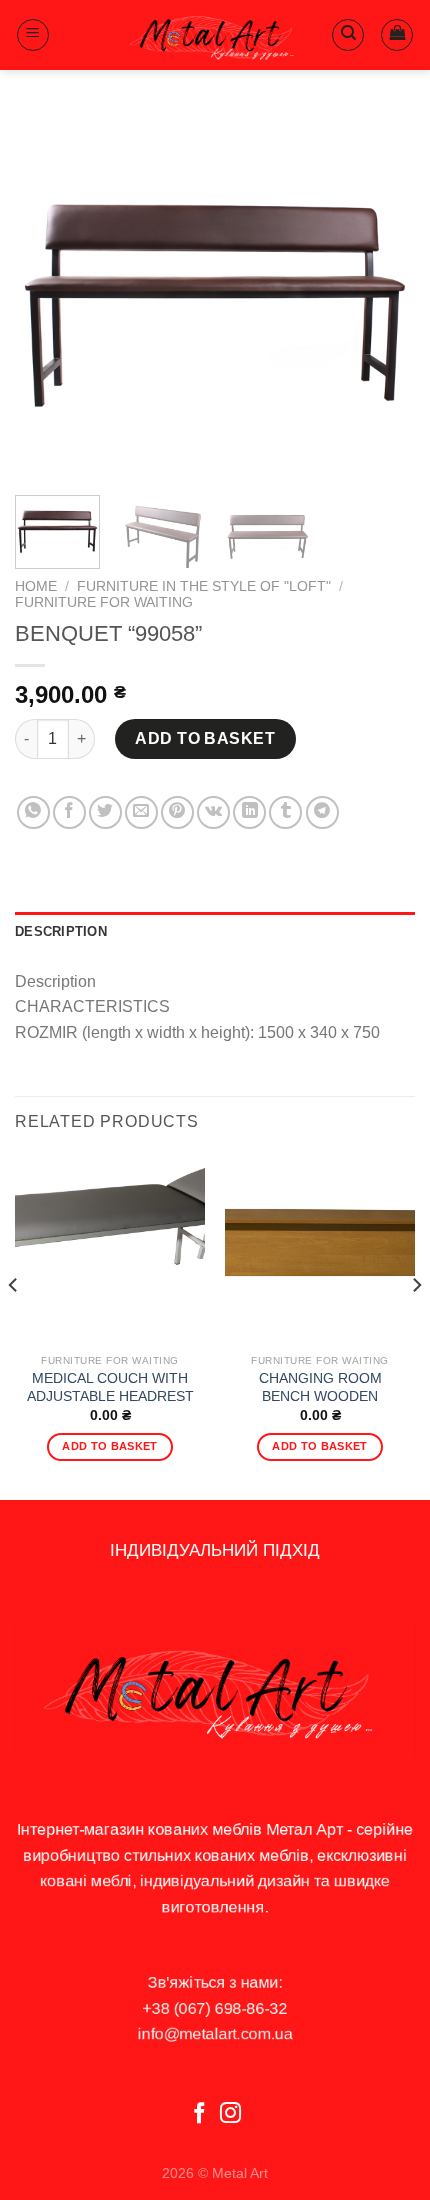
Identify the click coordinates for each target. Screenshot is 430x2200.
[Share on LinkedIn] (249, 812)
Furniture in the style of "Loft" (204, 586)
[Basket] (397, 35)
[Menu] (33, 35)
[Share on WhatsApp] (33, 812)
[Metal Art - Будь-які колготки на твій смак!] (215, 35)
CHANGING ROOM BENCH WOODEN (320, 1387)
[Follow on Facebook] (199, 2114)
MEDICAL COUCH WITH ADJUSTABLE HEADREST (110, 1387)
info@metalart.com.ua (215, 2033)
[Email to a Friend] (141, 812)
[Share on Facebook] (69, 812)
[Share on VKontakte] (213, 812)
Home (36, 586)
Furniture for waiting (104, 602)
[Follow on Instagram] (230, 2114)
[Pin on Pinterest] (177, 812)
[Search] (348, 35)
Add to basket (205, 738)
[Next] (382, 295)
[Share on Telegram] (322, 812)
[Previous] (48, 295)
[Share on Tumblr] (285, 812)
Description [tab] (61, 931)
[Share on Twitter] (105, 812)
